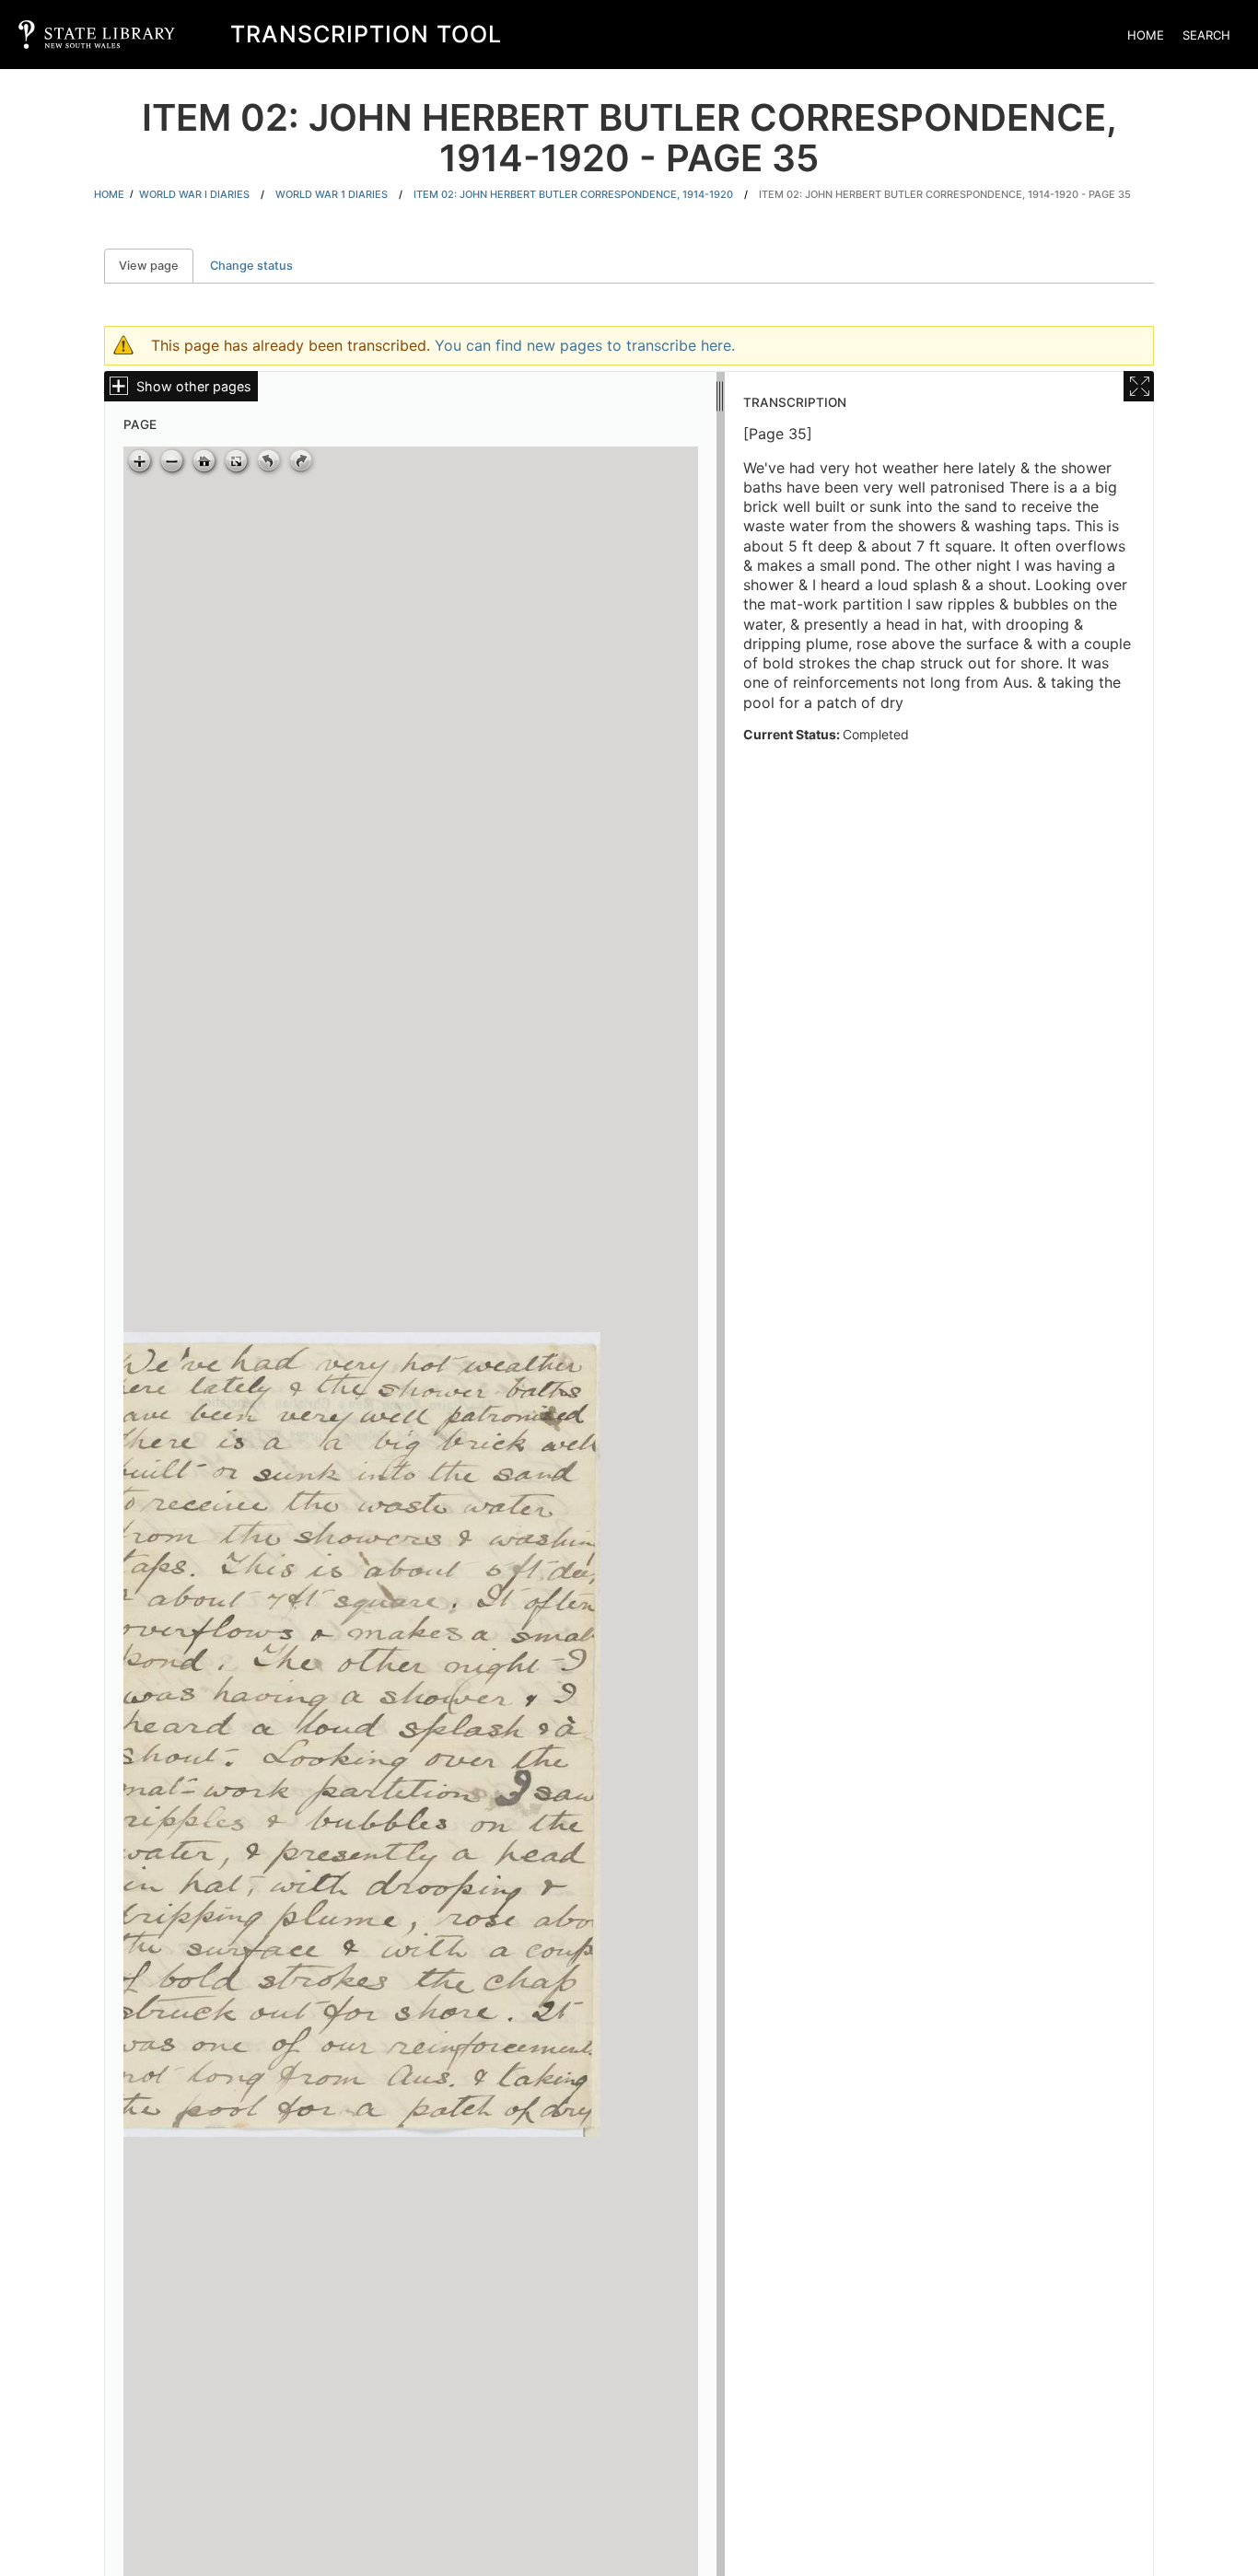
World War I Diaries (194, 194)
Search (1206, 35)
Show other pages (194, 386)
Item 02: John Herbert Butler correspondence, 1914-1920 (573, 194)
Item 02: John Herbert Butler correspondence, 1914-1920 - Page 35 (945, 194)
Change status (251, 266)
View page (156, 266)
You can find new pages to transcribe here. (585, 345)
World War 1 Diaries (332, 194)
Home (1146, 35)
